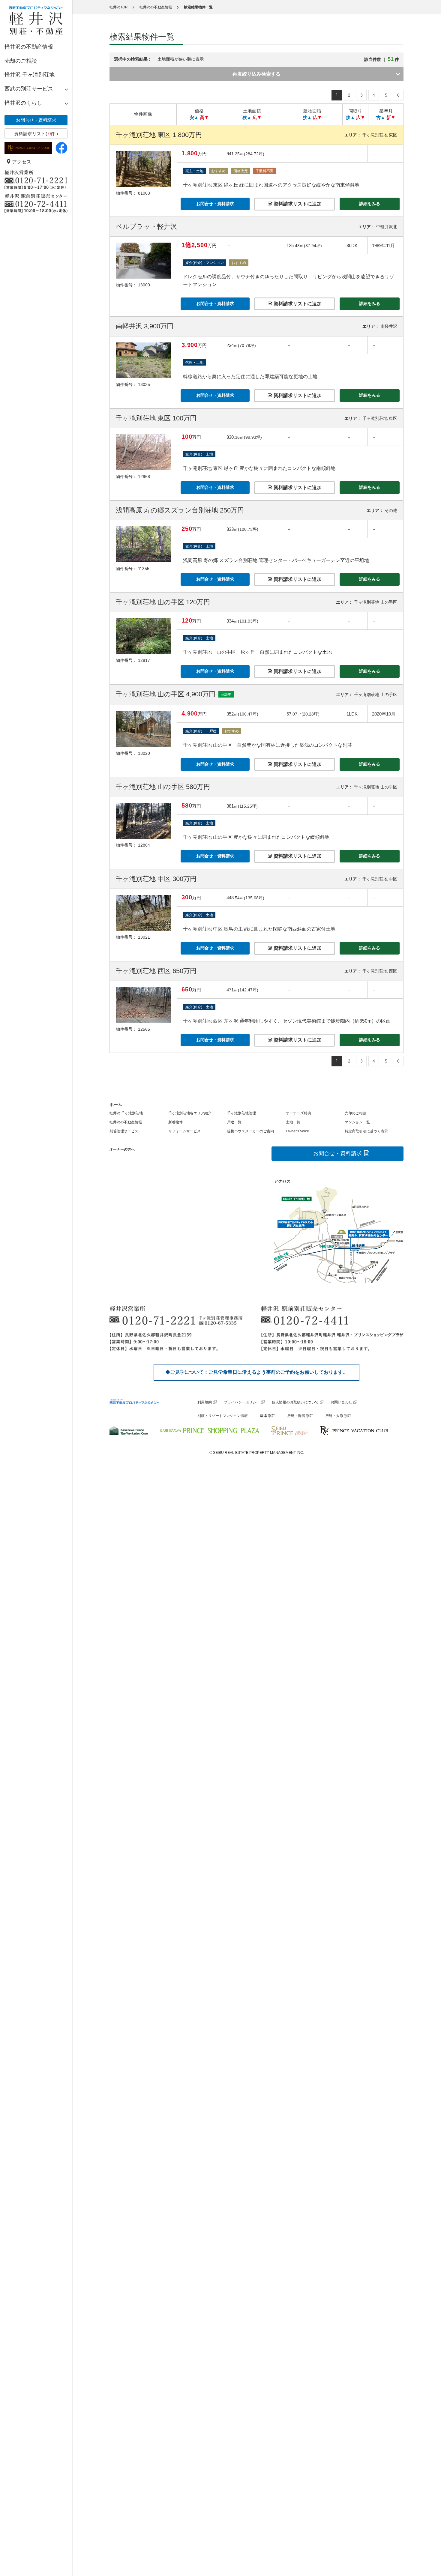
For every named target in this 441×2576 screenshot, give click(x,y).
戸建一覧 (234, 1122)
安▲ (194, 117)
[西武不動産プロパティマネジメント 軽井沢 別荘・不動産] (36, 20)
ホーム (116, 1104)
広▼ (257, 117)
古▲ (381, 117)
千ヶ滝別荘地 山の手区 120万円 (163, 602)
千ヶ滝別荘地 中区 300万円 (156, 879)
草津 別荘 (267, 1416)
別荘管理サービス (124, 1131)
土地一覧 (293, 1122)
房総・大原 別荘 (338, 1416)
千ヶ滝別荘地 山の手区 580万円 (163, 787)
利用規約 (205, 1402)
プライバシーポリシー (242, 1402)
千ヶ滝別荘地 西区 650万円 (156, 971)
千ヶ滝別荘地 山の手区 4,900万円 (166, 694)
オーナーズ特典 (298, 1113)
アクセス (21, 162)
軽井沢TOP (118, 7)
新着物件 (175, 1122)
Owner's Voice (297, 1131)
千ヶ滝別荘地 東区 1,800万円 (159, 135)
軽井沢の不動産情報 (29, 47)
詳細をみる (370, 204)
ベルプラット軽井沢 (146, 227)
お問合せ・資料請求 (36, 120)
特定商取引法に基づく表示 (366, 1131)
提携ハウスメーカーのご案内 (250, 1131)
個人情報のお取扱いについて (295, 1402)
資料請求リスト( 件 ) (36, 134)
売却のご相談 (21, 61)
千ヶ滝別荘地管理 (241, 1113)
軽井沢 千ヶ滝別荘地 (30, 75)
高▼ (204, 117)
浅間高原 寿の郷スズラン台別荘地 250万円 (180, 510)
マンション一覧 (357, 1122)
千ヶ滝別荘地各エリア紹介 (190, 1113)
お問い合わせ (341, 1402)
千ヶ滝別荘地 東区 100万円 (156, 418)
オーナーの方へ (122, 1149)
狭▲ (247, 117)
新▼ (391, 117)
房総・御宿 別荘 (300, 1416)
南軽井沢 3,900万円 (145, 326)
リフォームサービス (184, 1131)
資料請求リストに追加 (297, 204)
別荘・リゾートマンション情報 (223, 1416)
